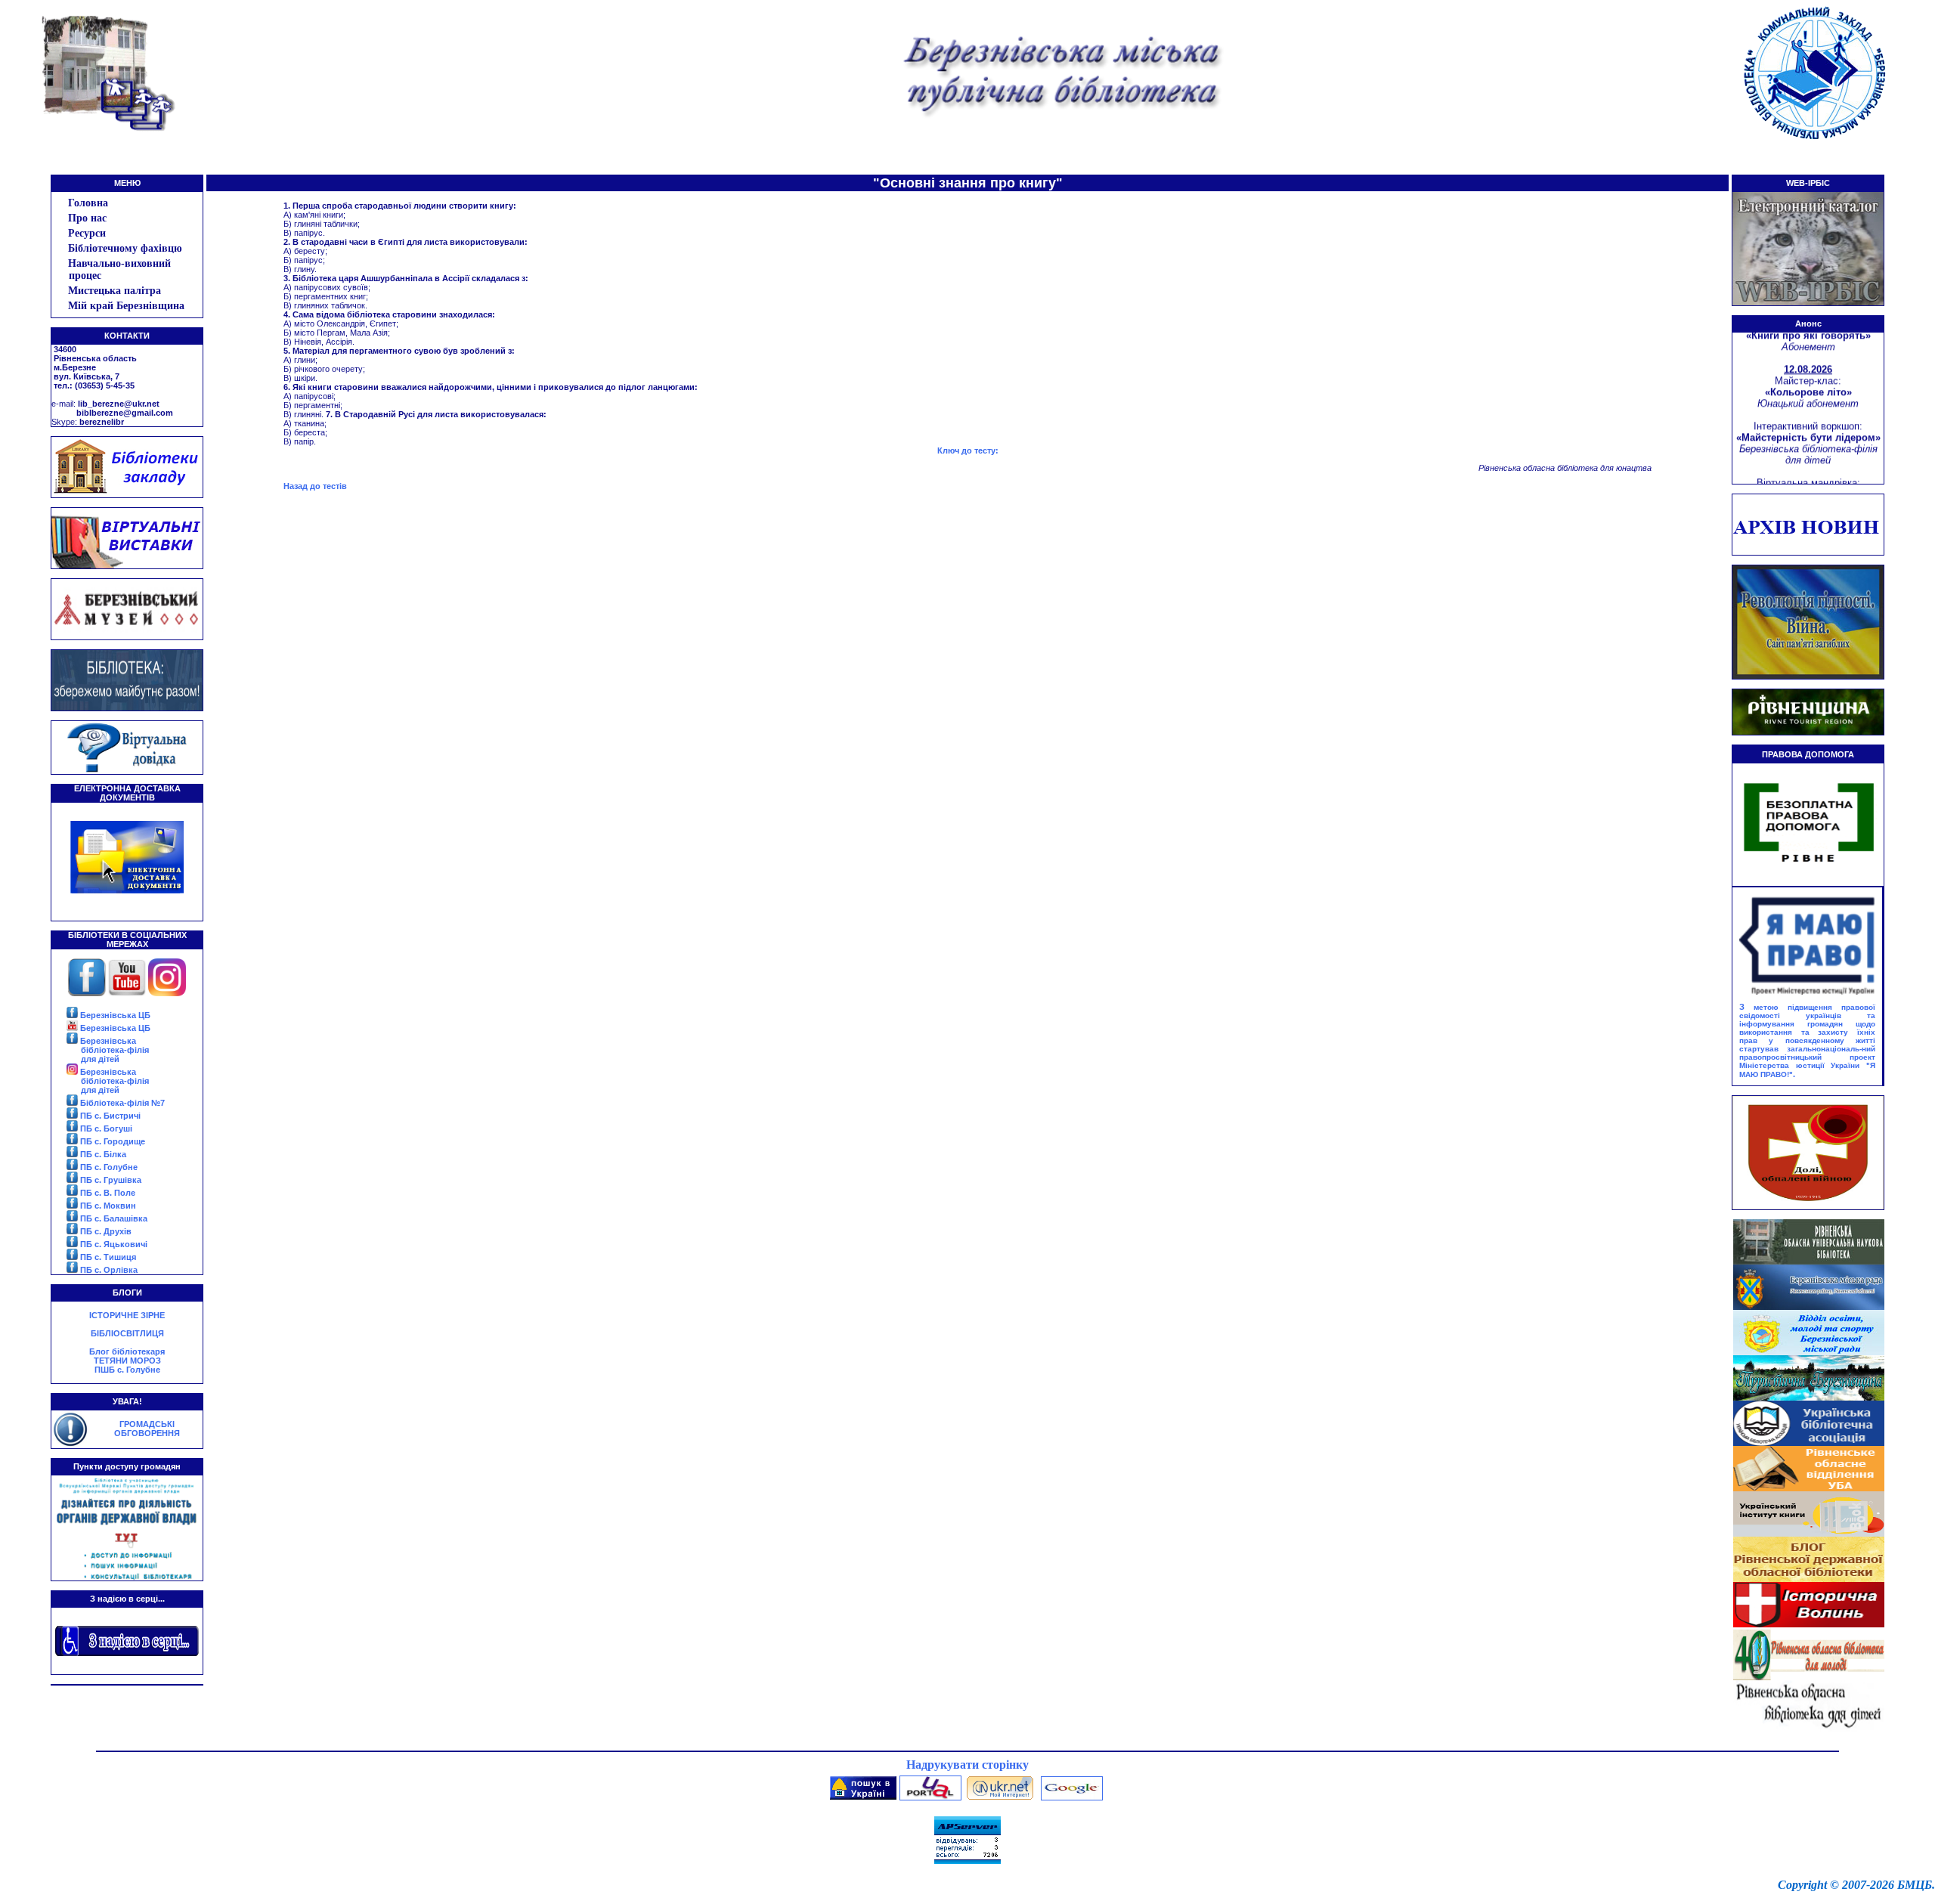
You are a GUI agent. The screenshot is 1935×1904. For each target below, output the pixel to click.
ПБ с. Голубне (108, 1167)
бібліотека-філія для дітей (115, 1054)
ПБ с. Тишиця (107, 1257)
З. (1807, 1040)
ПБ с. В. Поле (107, 1193)
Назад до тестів (315, 486)
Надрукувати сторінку (967, 1765)
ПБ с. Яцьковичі (113, 1244)
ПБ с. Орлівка (108, 1270)
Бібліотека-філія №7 (121, 1103)
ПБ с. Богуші (105, 1128)
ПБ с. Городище (111, 1141)
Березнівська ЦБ (114, 1015)
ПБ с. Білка (102, 1154)
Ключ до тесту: (968, 450)
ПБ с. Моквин (107, 1206)
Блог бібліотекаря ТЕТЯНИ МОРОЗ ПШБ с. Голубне (127, 1361)
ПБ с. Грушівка (110, 1180)
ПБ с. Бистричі (109, 1116)
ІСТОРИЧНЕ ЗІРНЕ (127, 1315)
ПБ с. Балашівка (113, 1218)
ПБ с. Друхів (105, 1231)
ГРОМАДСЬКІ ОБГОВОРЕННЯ (147, 1429)
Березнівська (107, 1041)
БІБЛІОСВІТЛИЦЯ (127, 1333)
